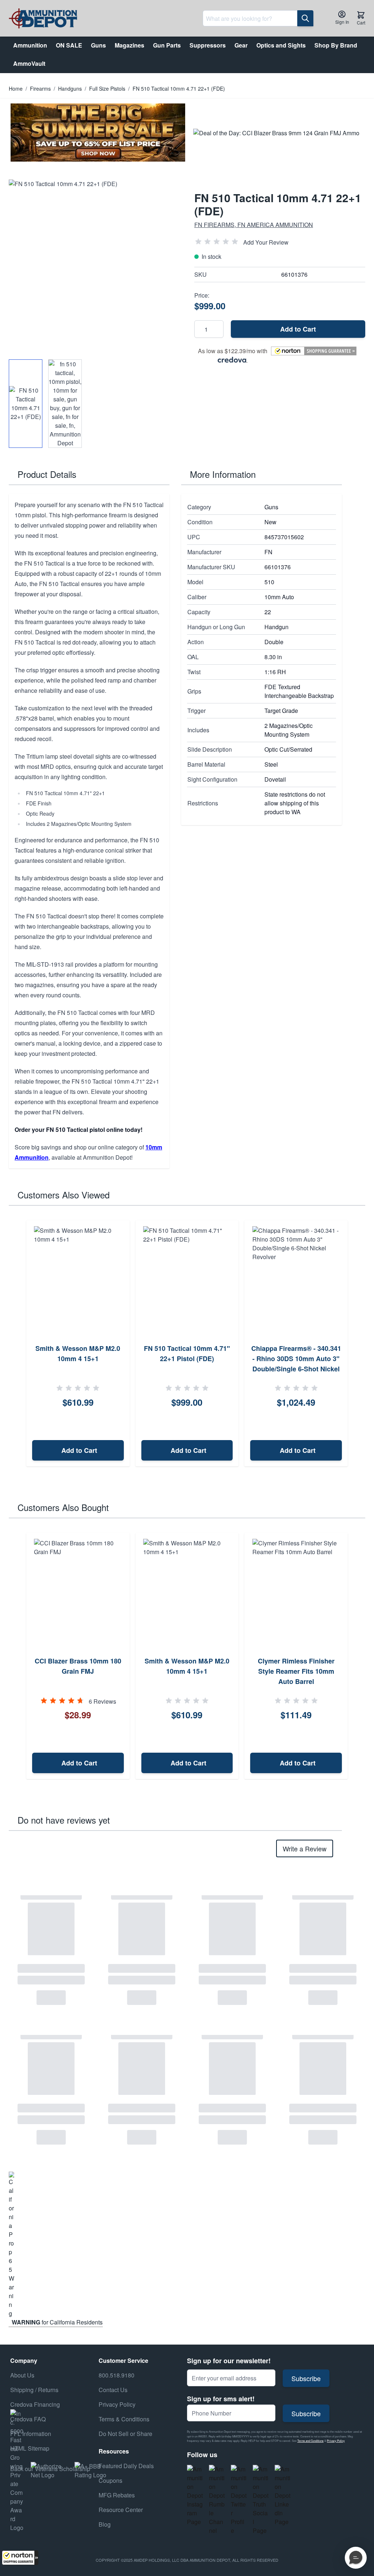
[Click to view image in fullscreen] (94, 265)
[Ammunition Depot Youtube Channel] (217, 2500)
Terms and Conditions (310, 2441)
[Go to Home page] (43, 18)
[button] (20, 2558)
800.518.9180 (117, 2375)
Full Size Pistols (107, 88)
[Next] (357, 1344)
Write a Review (305, 1848)
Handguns (70, 88)
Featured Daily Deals (126, 2466)
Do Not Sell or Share (125, 2434)
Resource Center (121, 2510)
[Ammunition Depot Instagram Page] (195, 2496)
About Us (22, 2375)
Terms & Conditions (124, 2419)
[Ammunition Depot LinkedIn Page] (283, 2496)
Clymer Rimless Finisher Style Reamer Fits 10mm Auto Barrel (296, 1671)
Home (16, 88)
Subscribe (306, 2378)
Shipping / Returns (34, 2390)
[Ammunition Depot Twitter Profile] (239, 2500)
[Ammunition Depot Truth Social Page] (261, 2500)
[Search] (305, 18)
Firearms (40, 88)
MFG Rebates (117, 2495)
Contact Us (113, 2390)
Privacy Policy (336, 2441)
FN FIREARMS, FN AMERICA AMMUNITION (254, 225)
